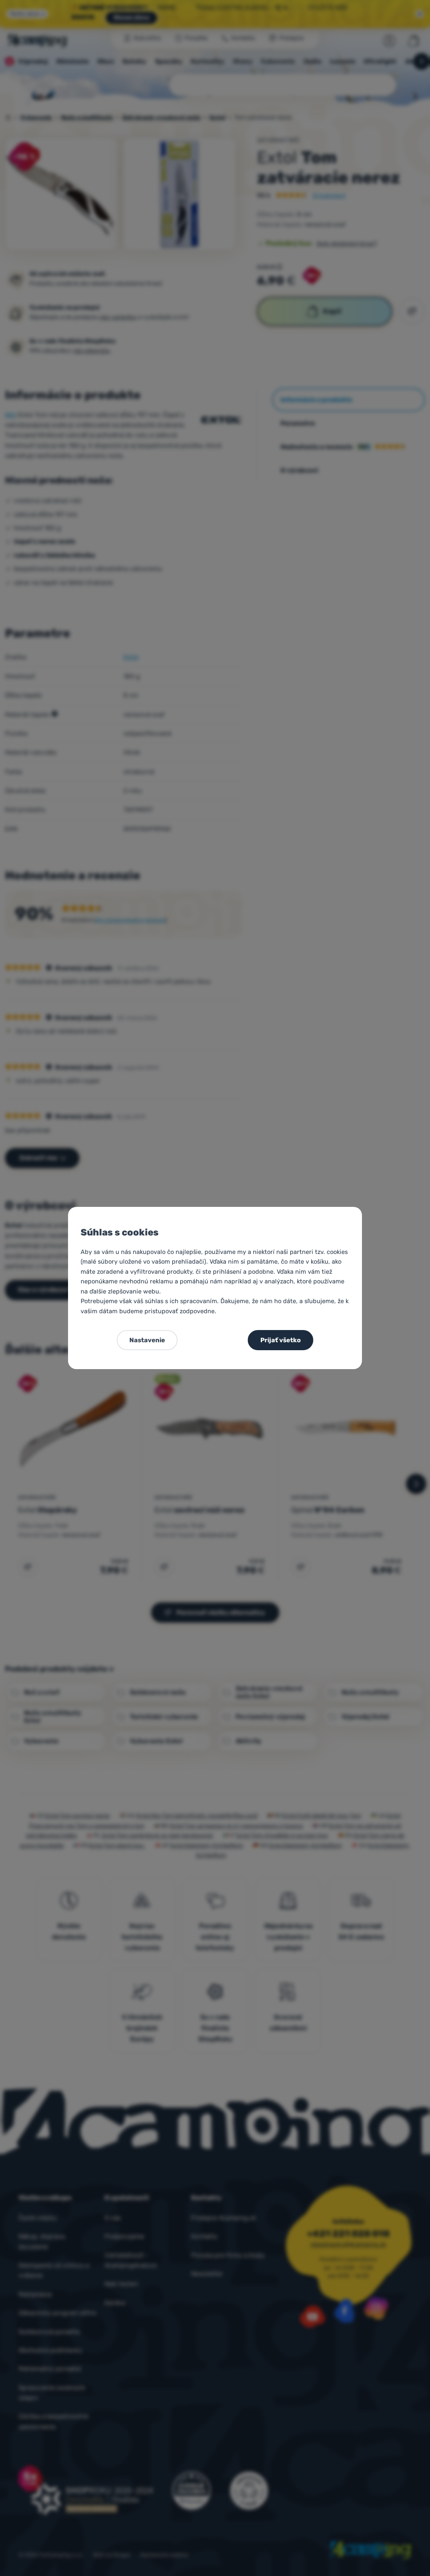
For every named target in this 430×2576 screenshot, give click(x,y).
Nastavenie (147, 1340)
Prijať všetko (281, 1340)
